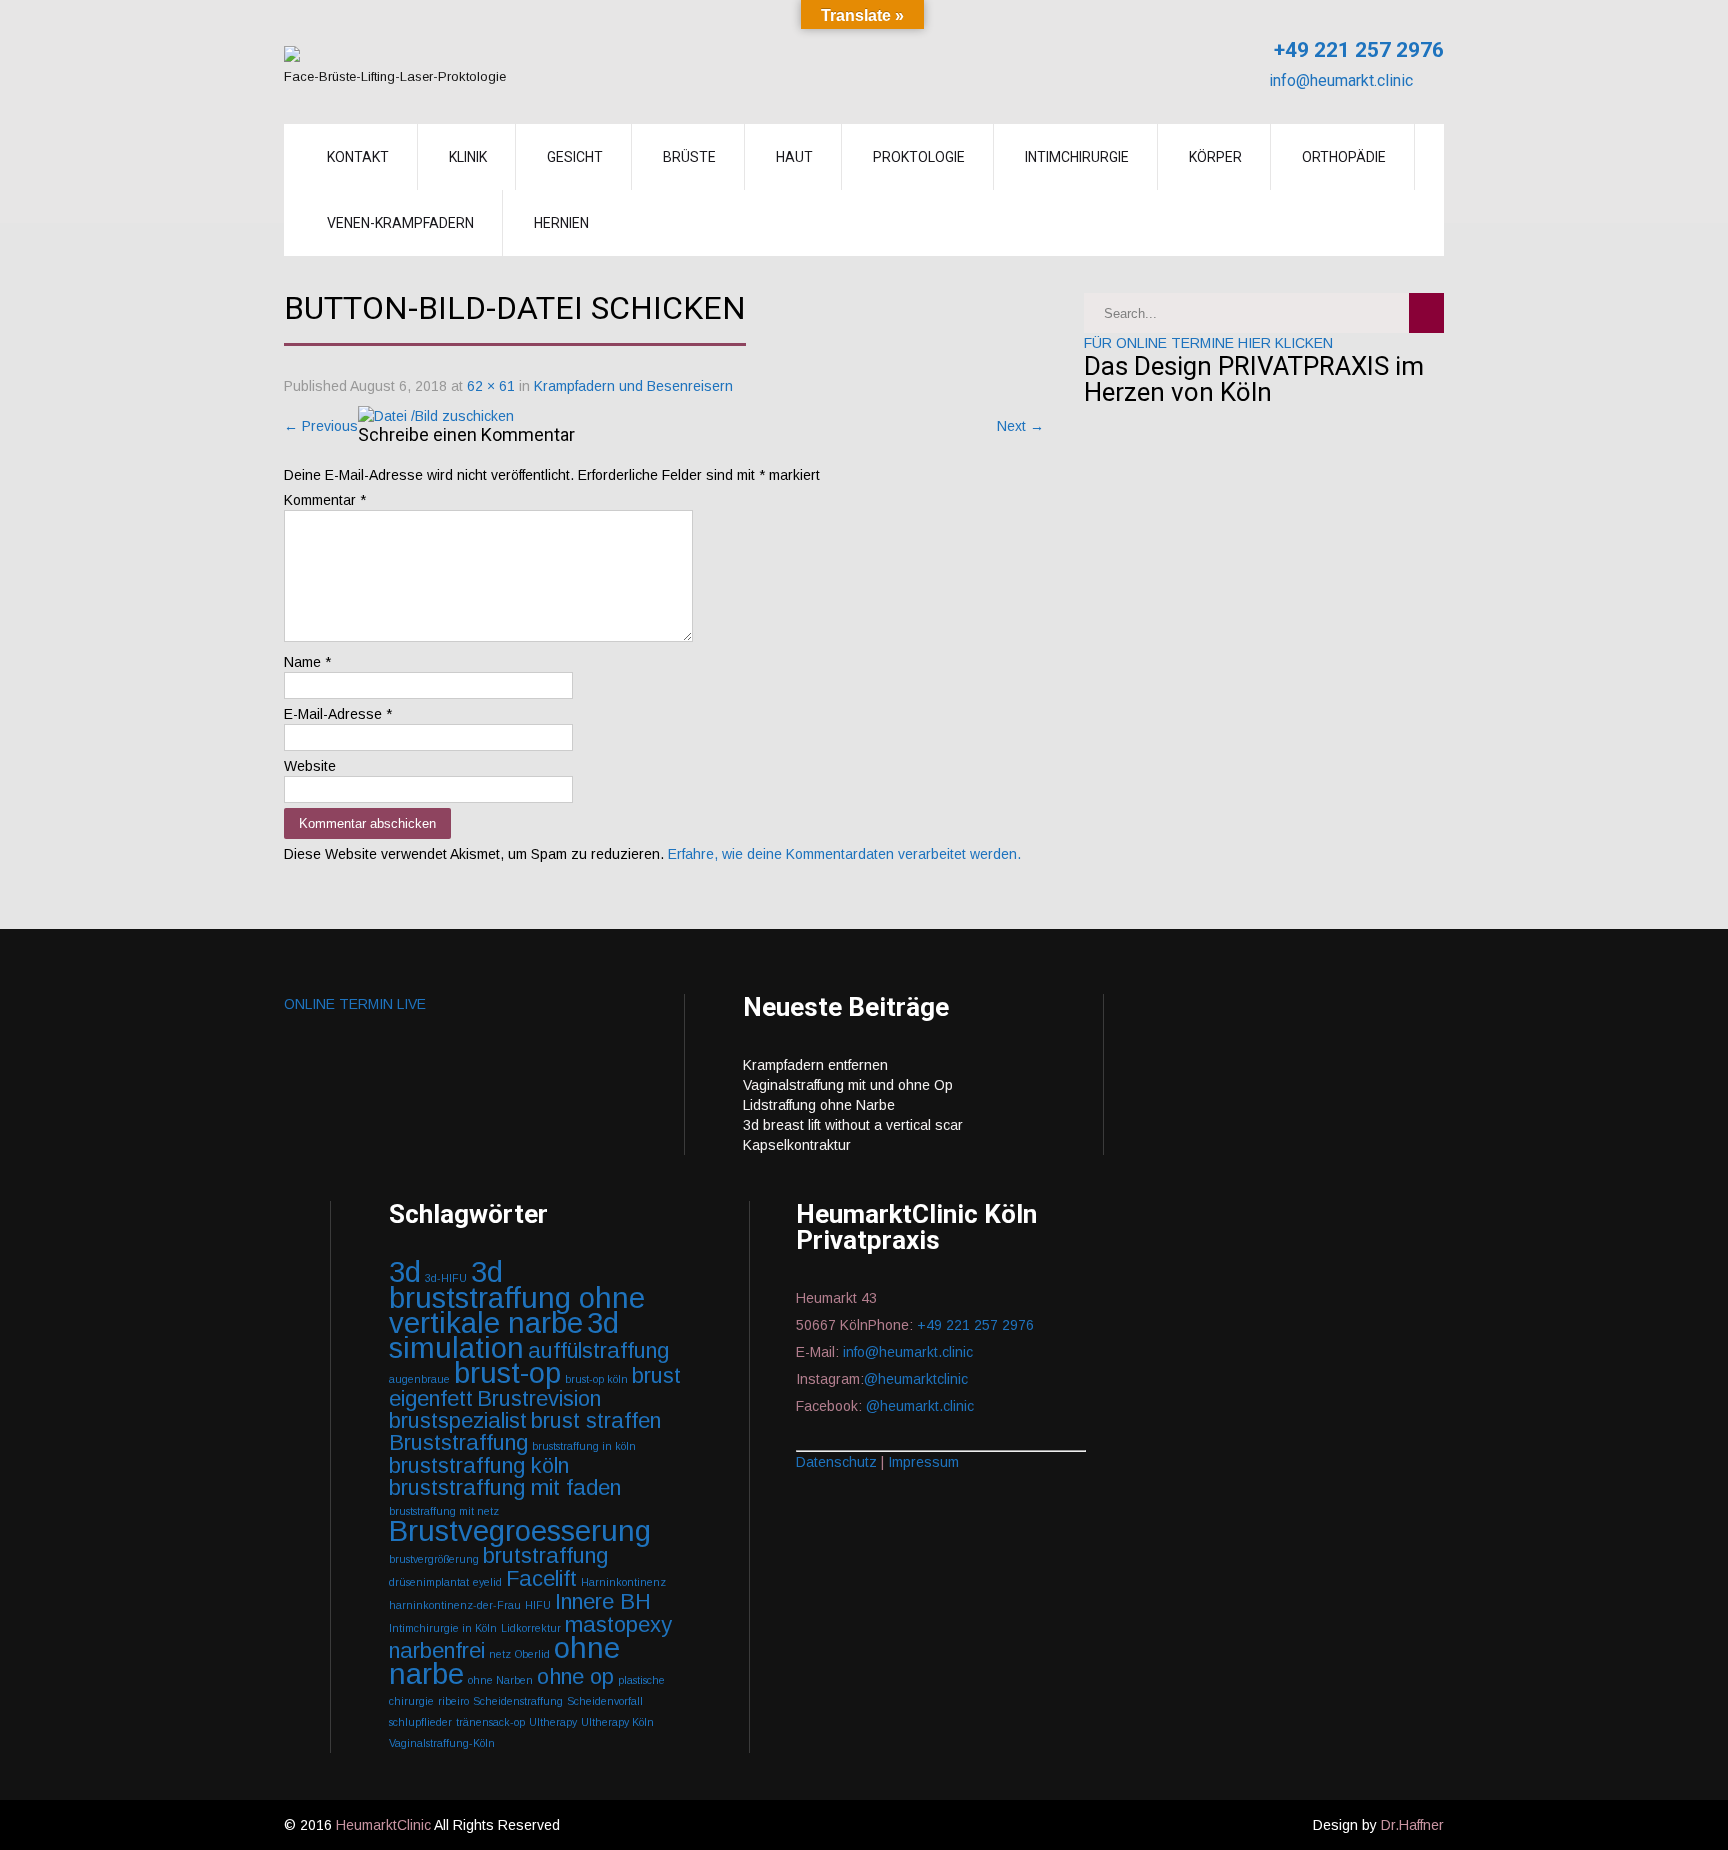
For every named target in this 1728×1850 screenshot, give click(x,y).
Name (307, 662)
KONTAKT (358, 157)
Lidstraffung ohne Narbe (819, 1105)
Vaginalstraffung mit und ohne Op (848, 1085)
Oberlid (532, 1654)
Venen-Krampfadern (400, 223)
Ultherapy (553, 1722)
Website (310, 766)
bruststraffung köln (479, 1465)
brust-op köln (596, 1379)
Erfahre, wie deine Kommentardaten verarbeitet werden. (844, 854)
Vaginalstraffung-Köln (442, 1743)
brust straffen (596, 1420)
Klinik (468, 157)
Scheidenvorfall (605, 1701)
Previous (321, 426)
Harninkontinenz (623, 1582)
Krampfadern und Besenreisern (633, 386)
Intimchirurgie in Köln (443, 1628)
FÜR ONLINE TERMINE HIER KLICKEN (1208, 343)
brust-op (507, 1372)
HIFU (538, 1605)
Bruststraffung (458, 1442)
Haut (794, 157)
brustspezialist (458, 1420)
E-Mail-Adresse (338, 714)
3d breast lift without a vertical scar (853, 1125)
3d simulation (504, 1335)
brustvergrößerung (434, 1559)
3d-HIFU (446, 1278)
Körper (1215, 157)
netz (500, 1654)
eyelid (487, 1582)
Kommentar (325, 500)
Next (1020, 426)
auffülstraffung (598, 1350)
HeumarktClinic (383, 1825)
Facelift (541, 1578)
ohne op (575, 1676)
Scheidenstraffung (518, 1701)
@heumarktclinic (918, 1379)
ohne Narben (500, 1680)
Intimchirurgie (1077, 157)
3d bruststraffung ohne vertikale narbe (517, 1297)
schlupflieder (420, 1722)
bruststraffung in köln (584, 1446)
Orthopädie (1344, 157)
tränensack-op (490, 1722)
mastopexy (618, 1624)
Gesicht (575, 157)
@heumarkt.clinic (920, 1406)
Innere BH (603, 1601)
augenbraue (419, 1379)
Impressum (923, 1462)
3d (405, 1271)
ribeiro (453, 1701)
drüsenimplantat (429, 1582)
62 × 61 (491, 386)
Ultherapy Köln (617, 1722)
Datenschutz (836, 1462)
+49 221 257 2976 (1356, 50)
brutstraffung (545, 1555)
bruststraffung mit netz (444, 1511)
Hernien (561, 223)
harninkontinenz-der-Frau (455, 1605)
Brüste (689, 157)
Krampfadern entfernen (815, 1065)
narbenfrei (437, 1650)
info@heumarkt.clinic (1339, 80)
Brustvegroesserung (520, 1530)
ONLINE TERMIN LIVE (355, 1004)
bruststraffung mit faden (505, 1487)
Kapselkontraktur (797, 1145)
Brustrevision (539, 1398)
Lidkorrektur (531, 1628)
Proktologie (919, 157)
